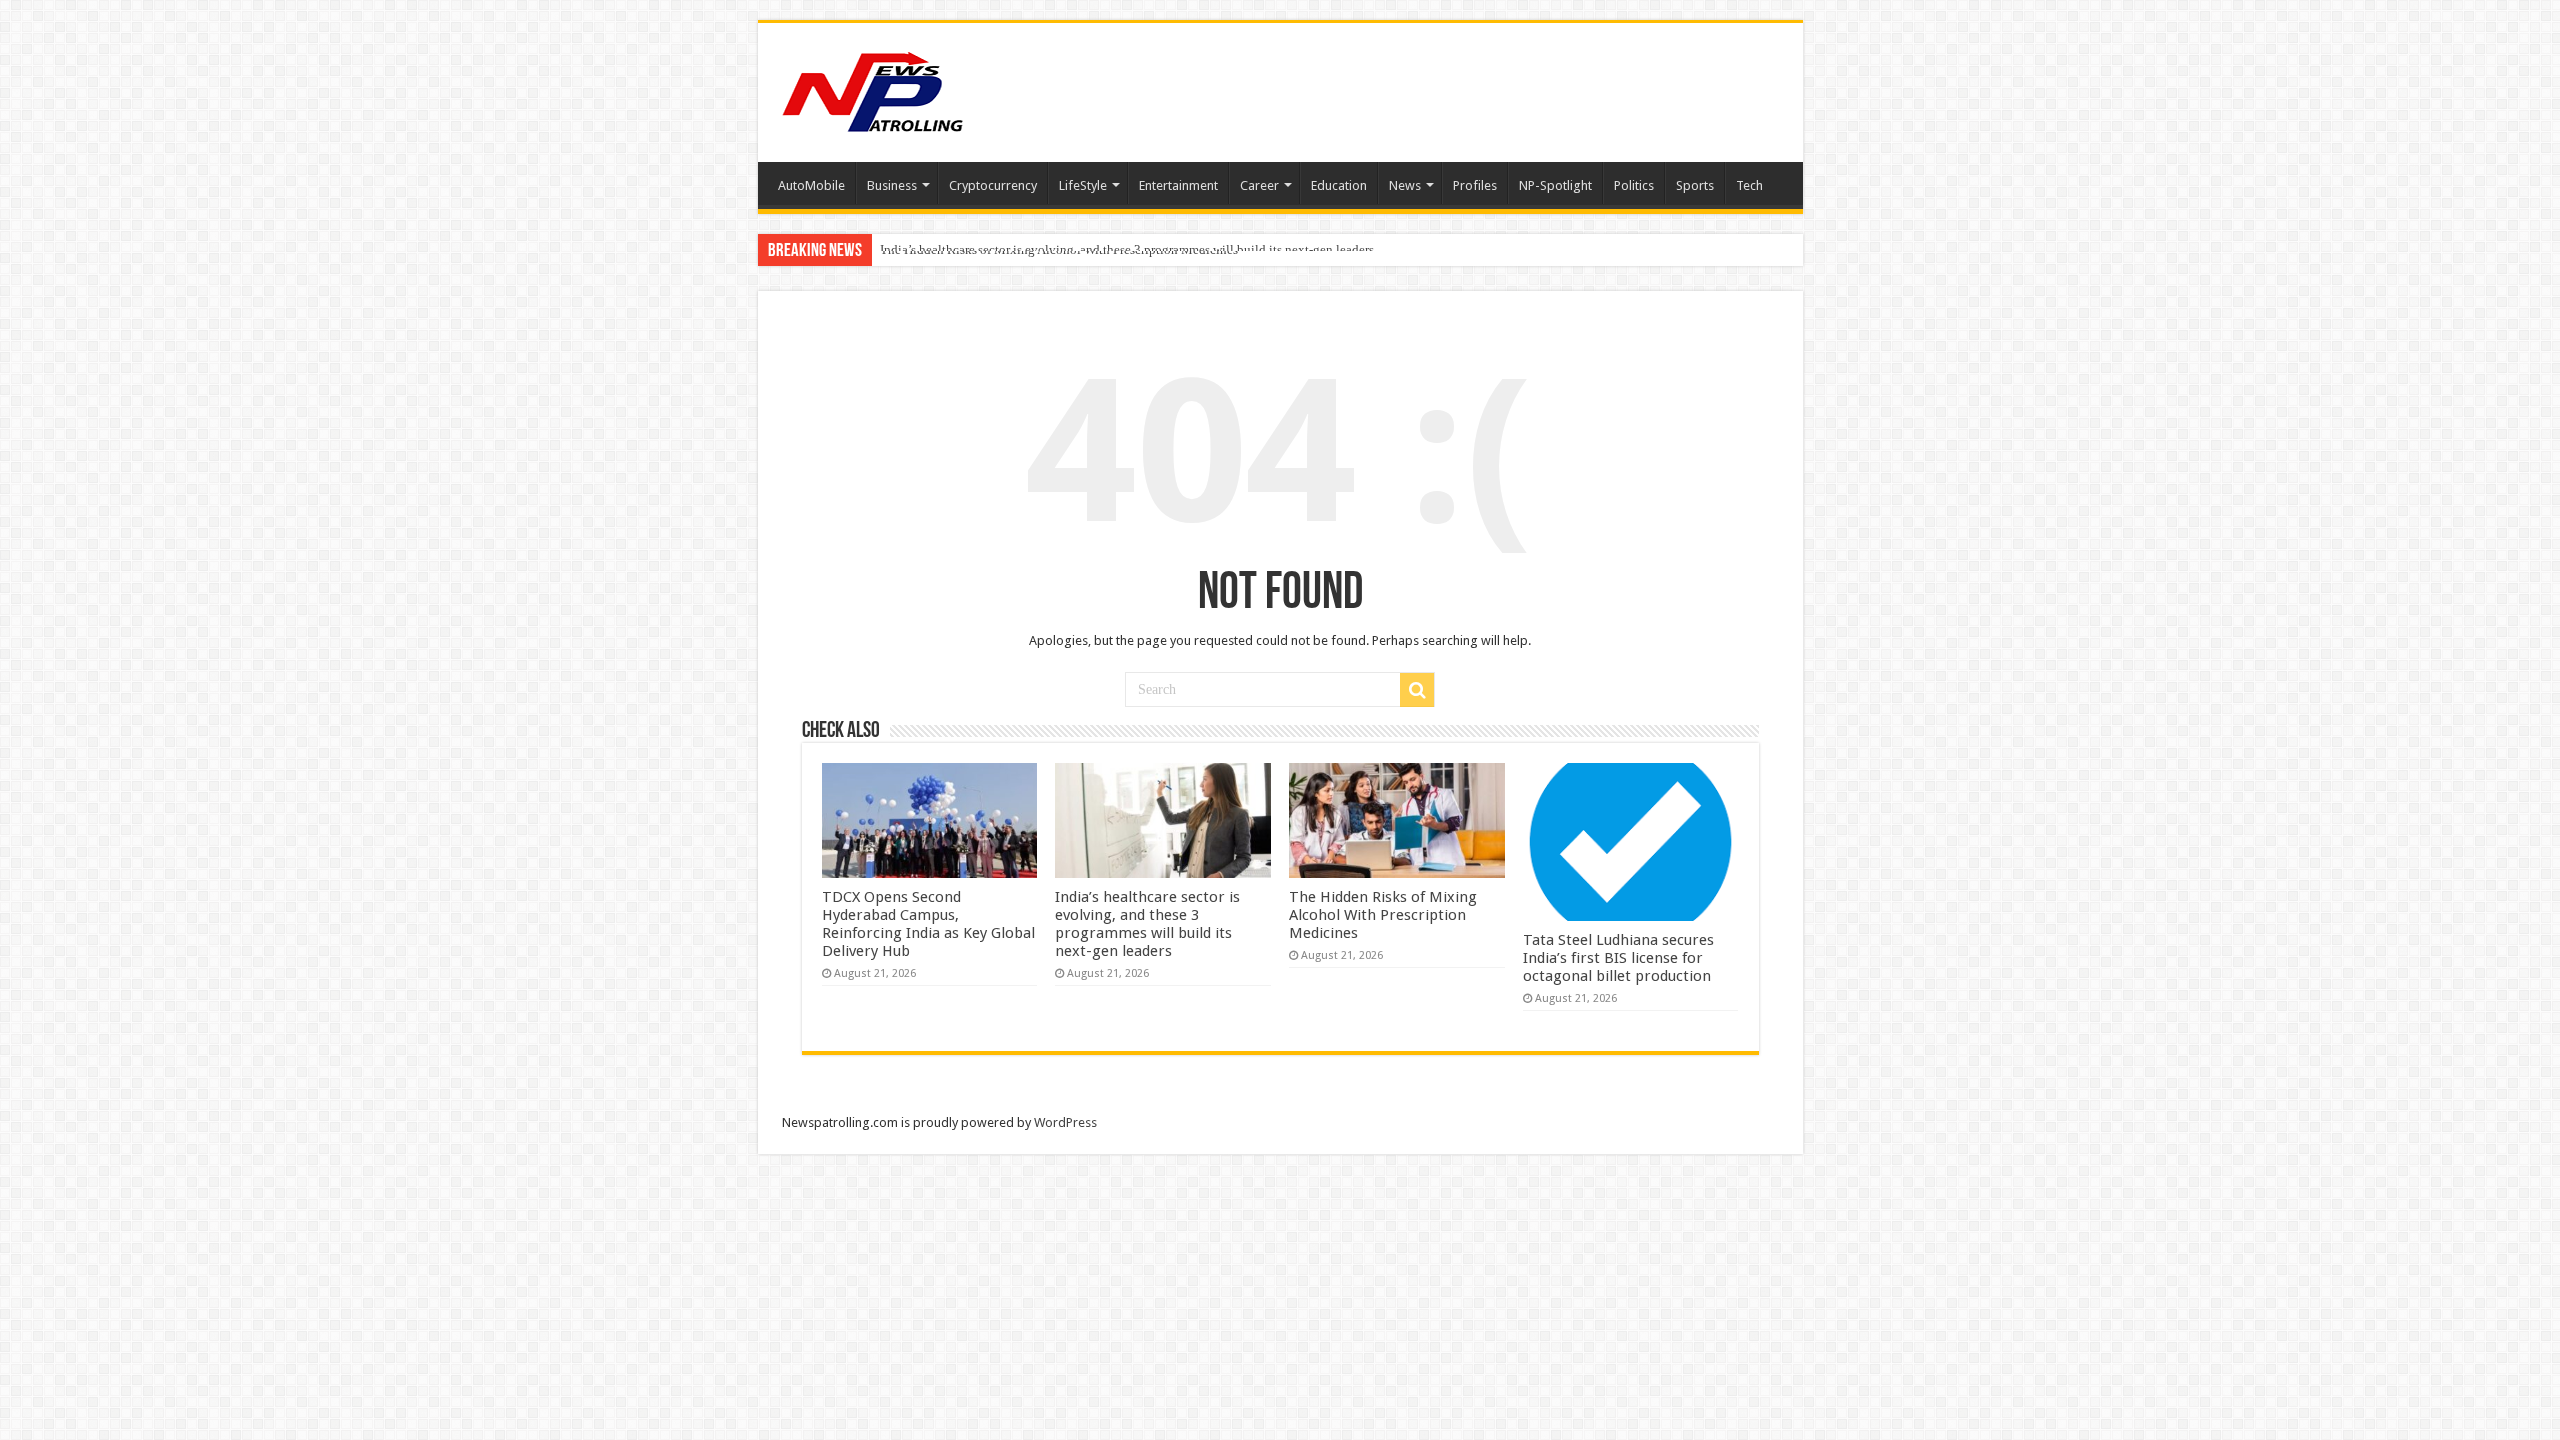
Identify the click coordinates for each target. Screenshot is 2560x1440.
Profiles (1475, 185)
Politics (1634, 185)
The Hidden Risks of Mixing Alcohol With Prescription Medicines (1059, 249)
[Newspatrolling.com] (873, 89)
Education (1339, 185)
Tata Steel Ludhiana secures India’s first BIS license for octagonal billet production (1618, 958)
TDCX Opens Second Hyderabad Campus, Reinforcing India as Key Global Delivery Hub (928, 924)
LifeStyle (1083, 185)
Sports (1695, 185)
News (1405, 185)
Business (892, 185)
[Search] (1417, 690)
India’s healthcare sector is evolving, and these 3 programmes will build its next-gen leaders (1147, 924)
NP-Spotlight (1555, 185)
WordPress (1065, 1122)
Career (1259, 185)
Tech (1749, 185)
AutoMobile (811, 185)
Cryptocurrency (993, 185)
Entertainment (1178, 185)
